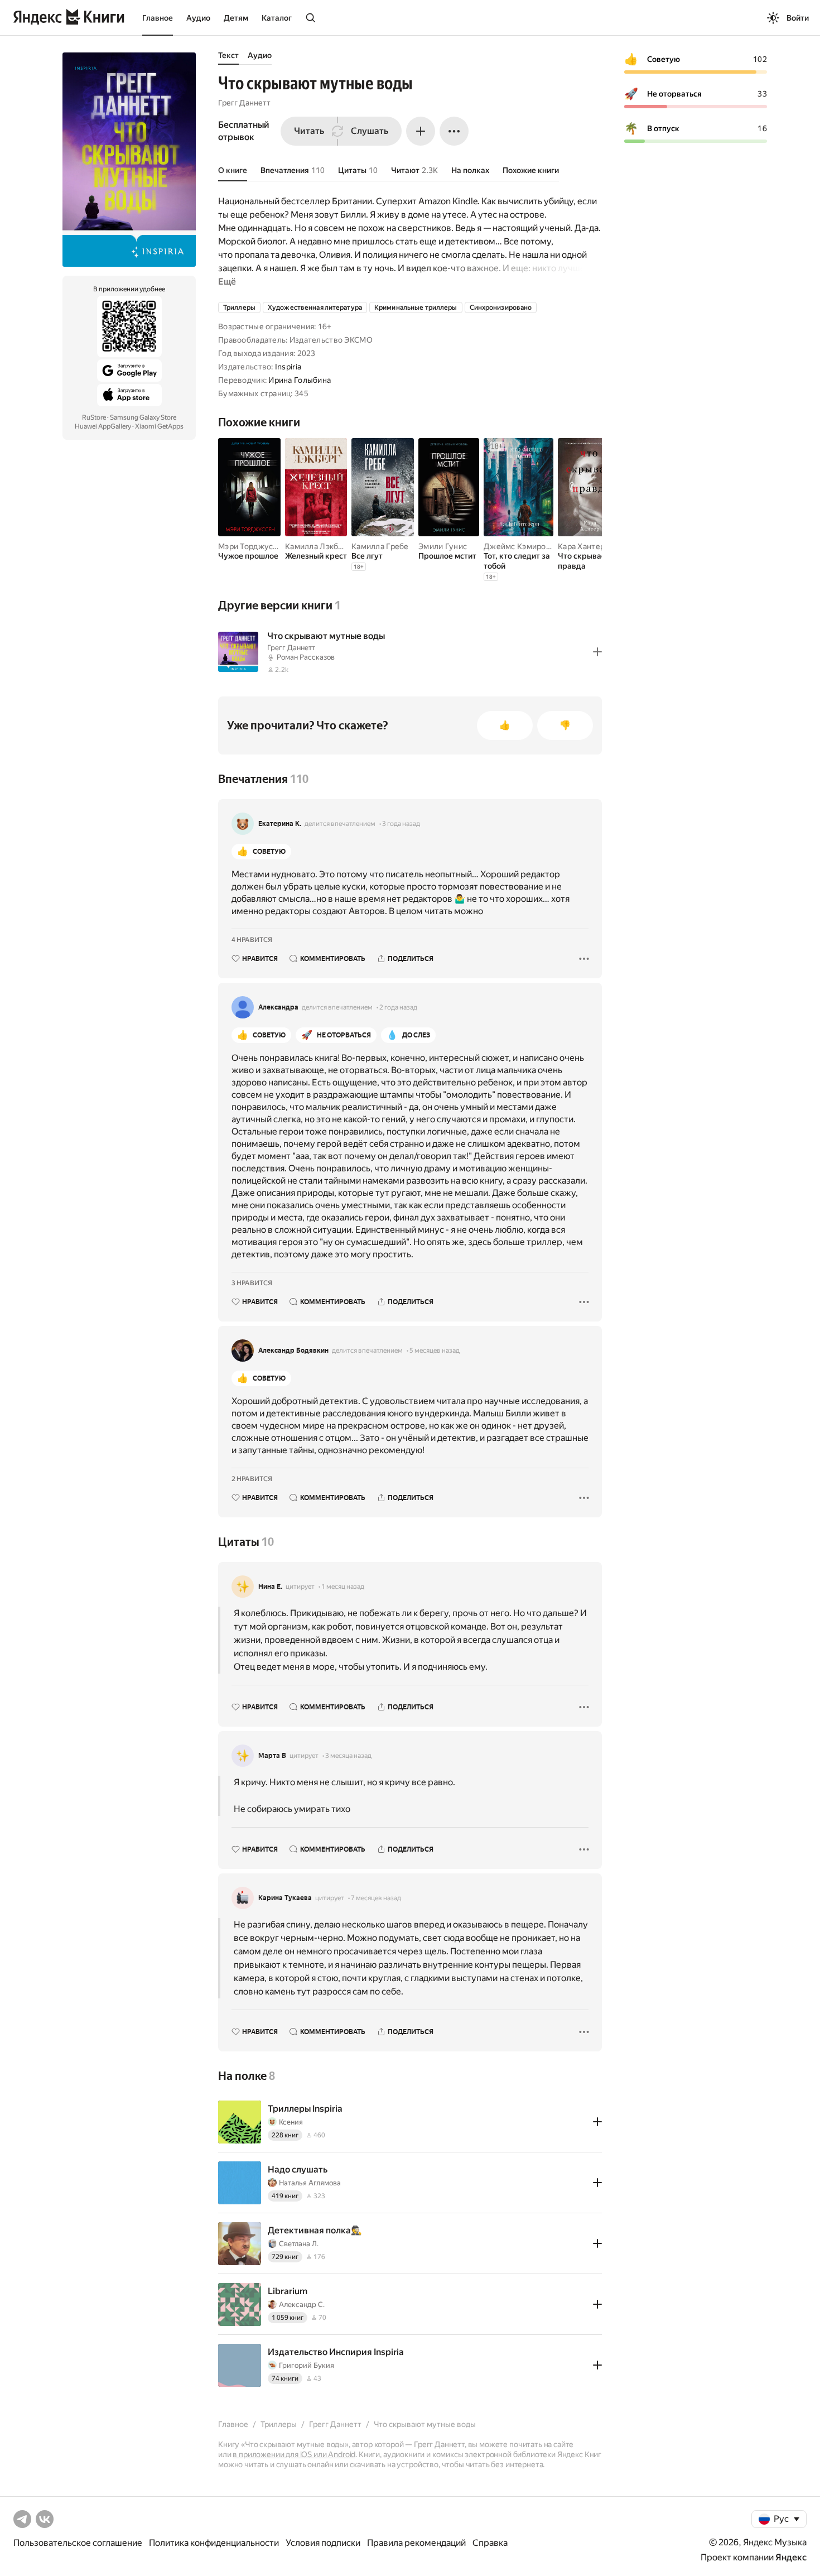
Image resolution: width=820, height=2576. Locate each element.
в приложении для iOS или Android (294, 2454)
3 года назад (401, 824)
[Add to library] (597, 652)
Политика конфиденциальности (214, 2543)
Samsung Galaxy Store (143, 417)
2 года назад (398, 1007)
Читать (309, 131)
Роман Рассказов (306, 657)
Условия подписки (323, 2543)
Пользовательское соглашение (78, 2543)
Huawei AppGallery (103, 426)
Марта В (272, 1756)
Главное (158, 18)
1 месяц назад (343, 1587)
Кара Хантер (581, 546)
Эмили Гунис (443, 546)
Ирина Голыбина (300, 380)
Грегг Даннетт (244, 103)
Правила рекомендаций (416, 2543)
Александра (278, 1007)
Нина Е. (270, 1587)
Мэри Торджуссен (252, 546)
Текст (228, 55)
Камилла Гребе (380, 546)
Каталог (277, 18)
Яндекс (791, 2557)
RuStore (94, 417)
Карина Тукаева (285, 1898)
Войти (798, 18)
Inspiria (288, 367)
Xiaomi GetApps (159, 426)
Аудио (198, 18)
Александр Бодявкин (293, 1351)
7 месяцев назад (376, 1898)
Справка (490, 2543)
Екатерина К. (280, 824)
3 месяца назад (348, 1756)
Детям (236, 18)
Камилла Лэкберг (318, 546)
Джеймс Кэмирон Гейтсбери (538, 546)
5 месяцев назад (435, 1351)
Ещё (227, 282)
